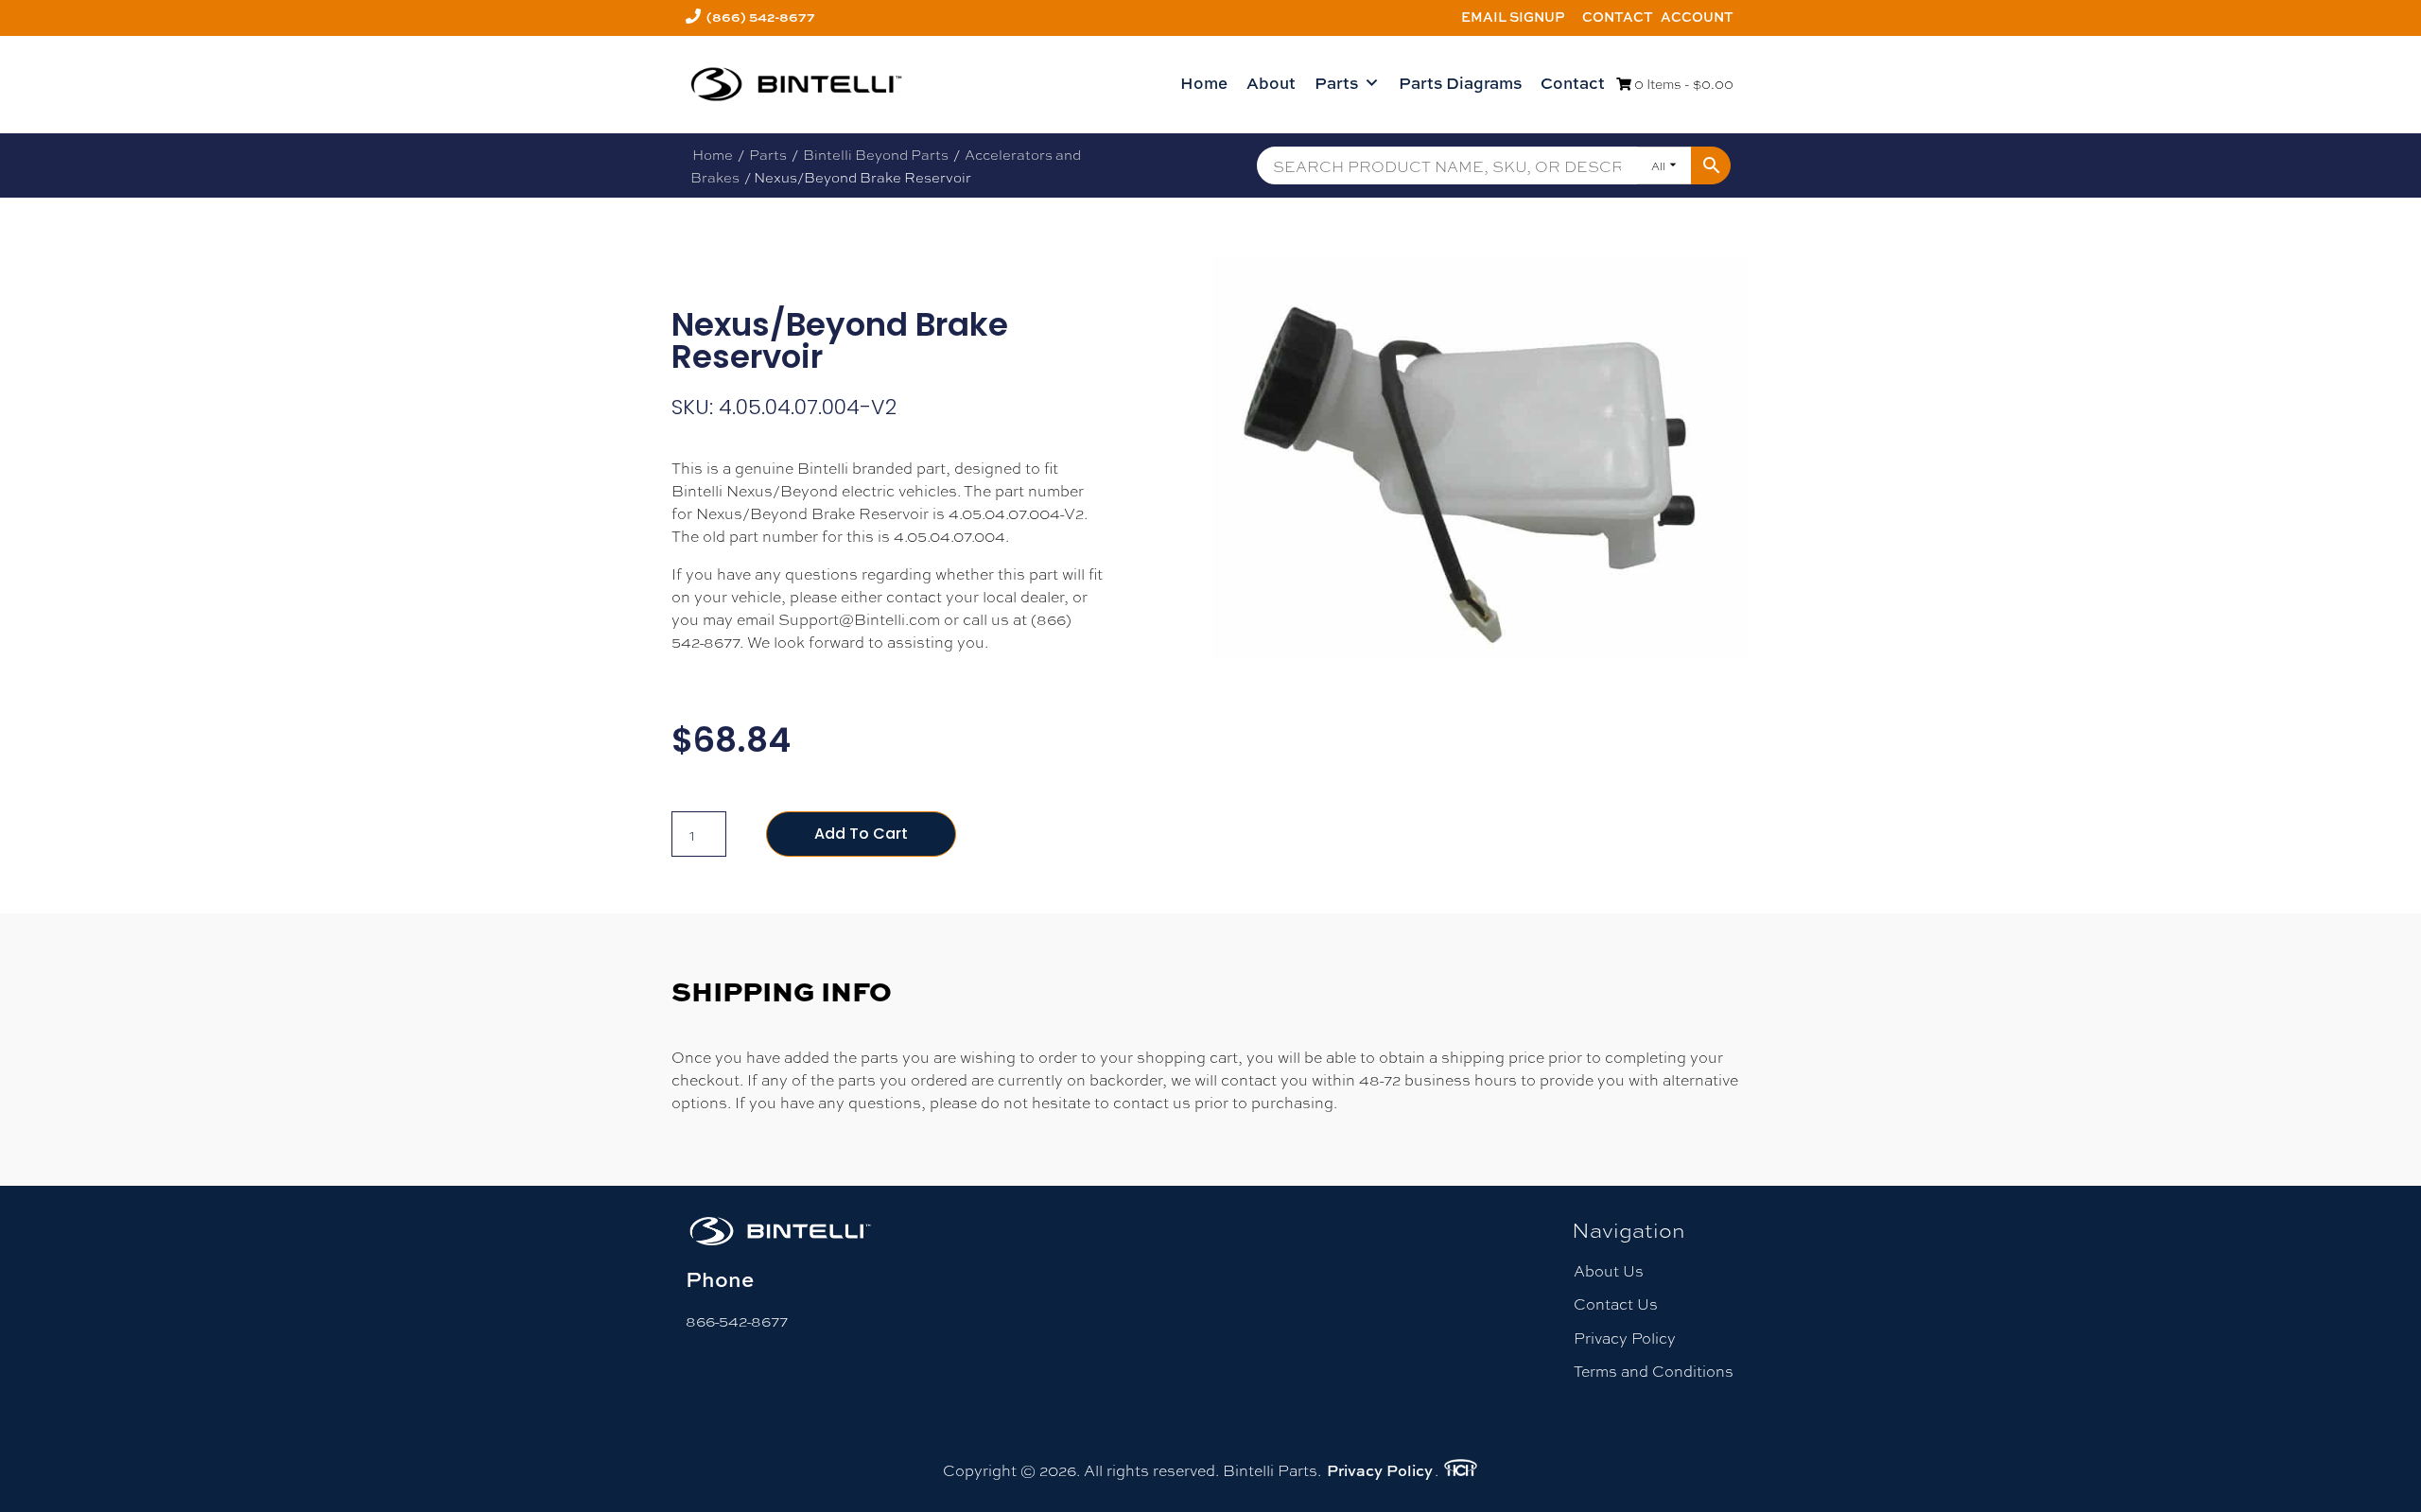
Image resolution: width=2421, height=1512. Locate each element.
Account (1697, 17)
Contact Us (1616, 1303)
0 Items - (1682, 83)
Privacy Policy (1625, 1338)
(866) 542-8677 (761, 17)
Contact (1618, 17)
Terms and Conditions (1654, 1371)
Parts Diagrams (1460, 83)
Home (1204, 83)
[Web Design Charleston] (1461, 1470)
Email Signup (1513, 17)
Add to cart (861, 834)
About (1271, 83)
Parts (1336, 83)
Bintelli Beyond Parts (876, 154)
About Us (1609, 1270)
